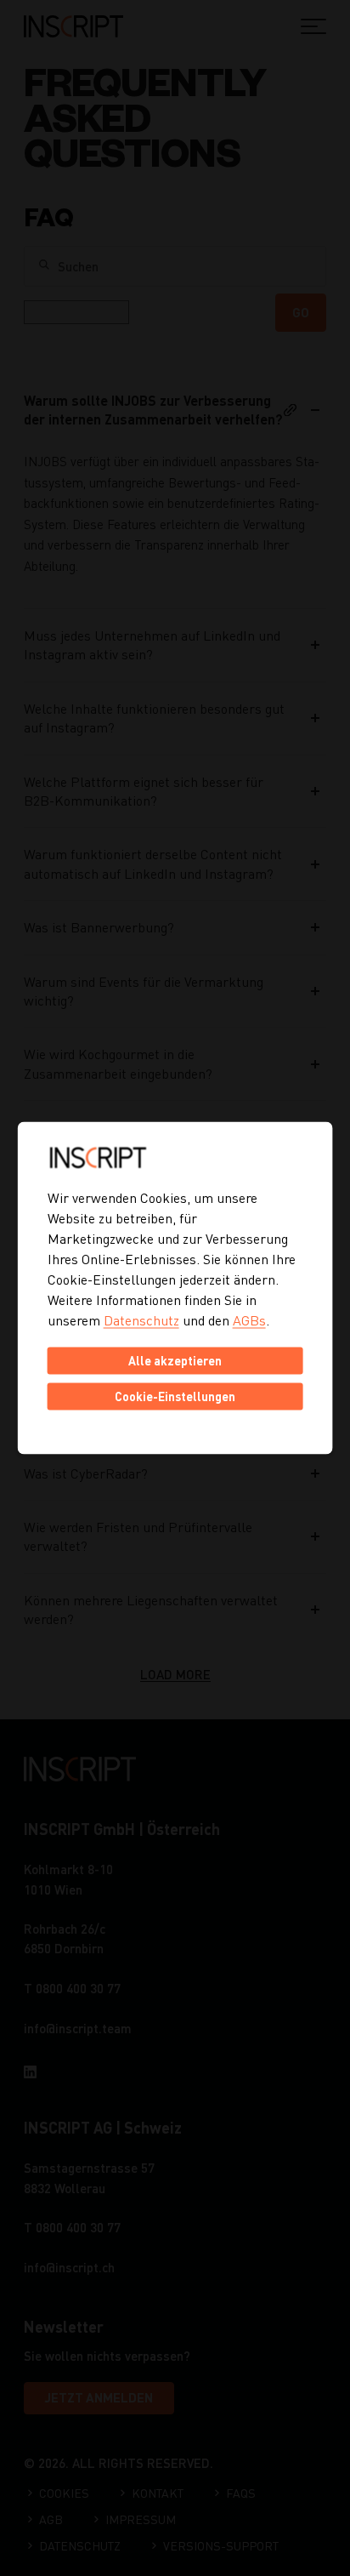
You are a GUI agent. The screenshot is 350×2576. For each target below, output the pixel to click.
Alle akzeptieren (175, 1361)
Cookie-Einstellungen (175, 1396)
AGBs (249, 1320)
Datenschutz (141, 1320)
